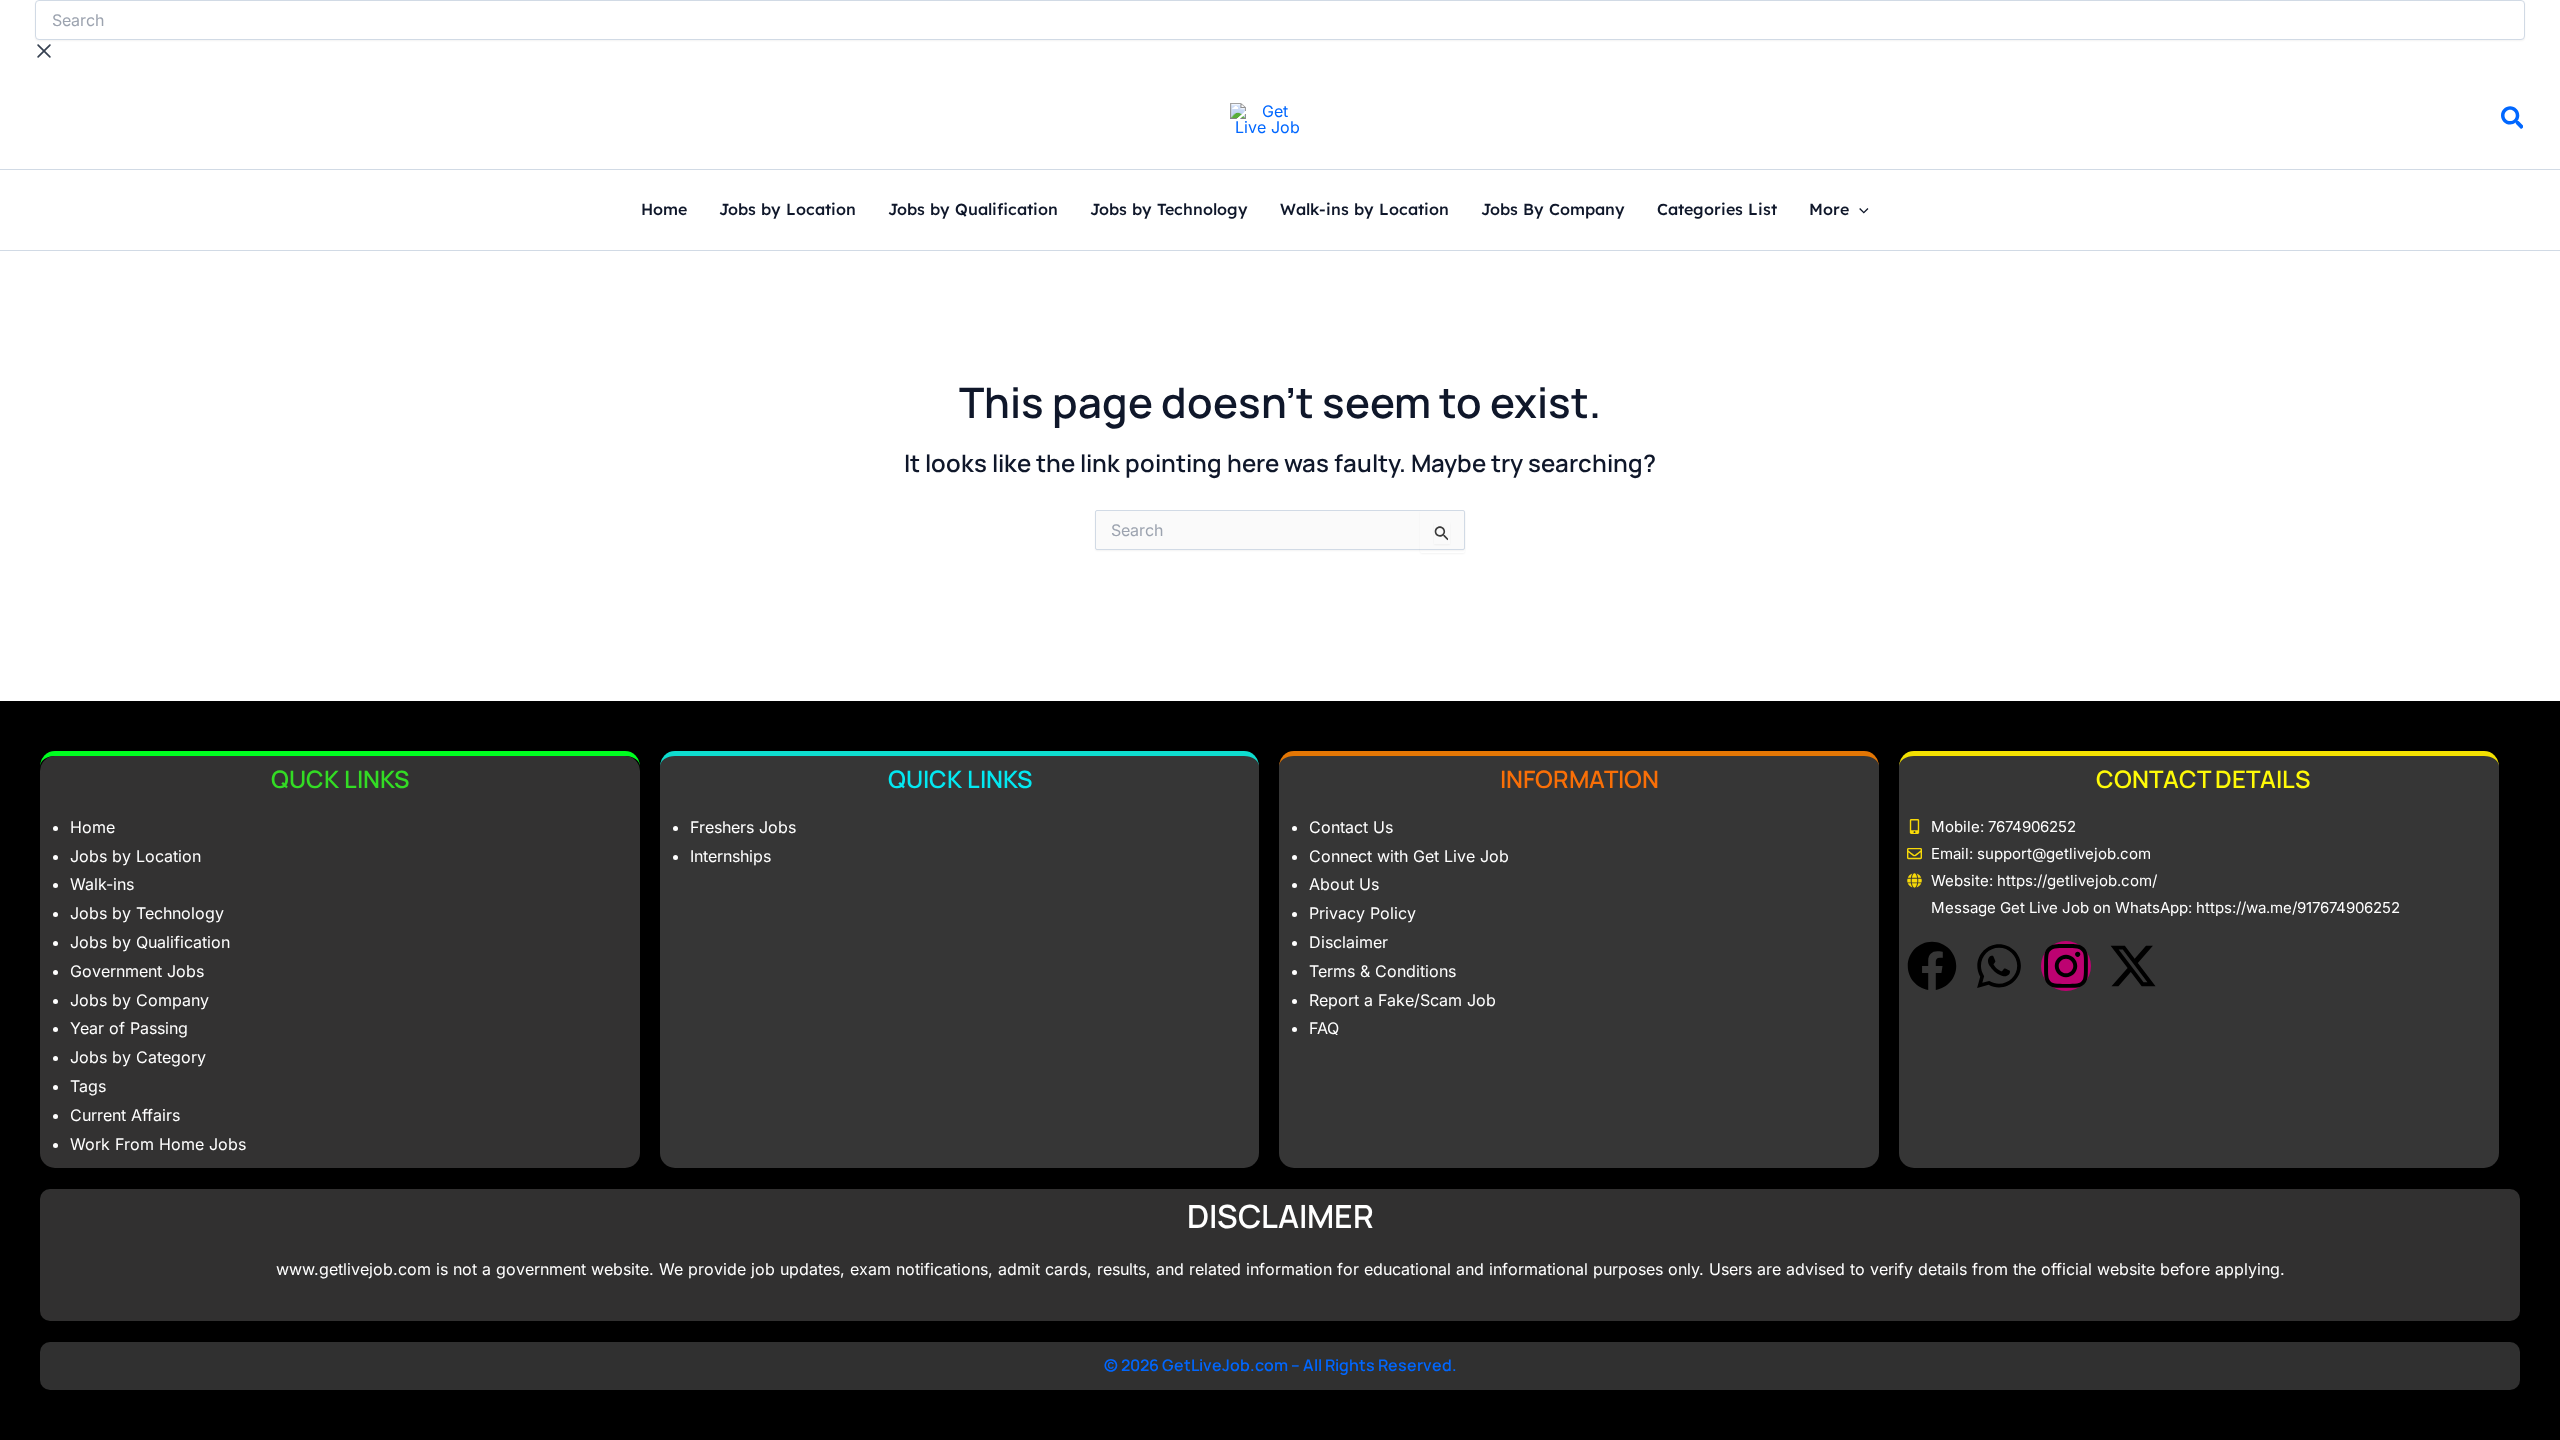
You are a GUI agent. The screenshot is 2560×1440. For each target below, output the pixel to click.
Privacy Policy (1362, 913)
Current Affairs (125, 1115)
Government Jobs (137, 971)
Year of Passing (129, 1028)
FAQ (1324, 1028)
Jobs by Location (787, 210)
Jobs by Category (138, 1057)
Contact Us (1351, 827)
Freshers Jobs (743, 827)
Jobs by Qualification (973, 210)
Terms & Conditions (1382, 971)
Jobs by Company (139, 1000)
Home (664, 210)
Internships (730, 856)
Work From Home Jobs (158, 1144)
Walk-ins (102, 884)
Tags (88, 1086)
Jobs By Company (1553, 210)
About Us (1344, 884)
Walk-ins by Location (1364, 210)
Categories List (1717, 210)
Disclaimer (1348, 942)
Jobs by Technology (1169, 210)
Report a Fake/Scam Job (1402, 1000)
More (1829, 210)
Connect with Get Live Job (1409, 856)
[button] (2513, 121)
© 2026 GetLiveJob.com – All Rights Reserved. (1280, 1365)
